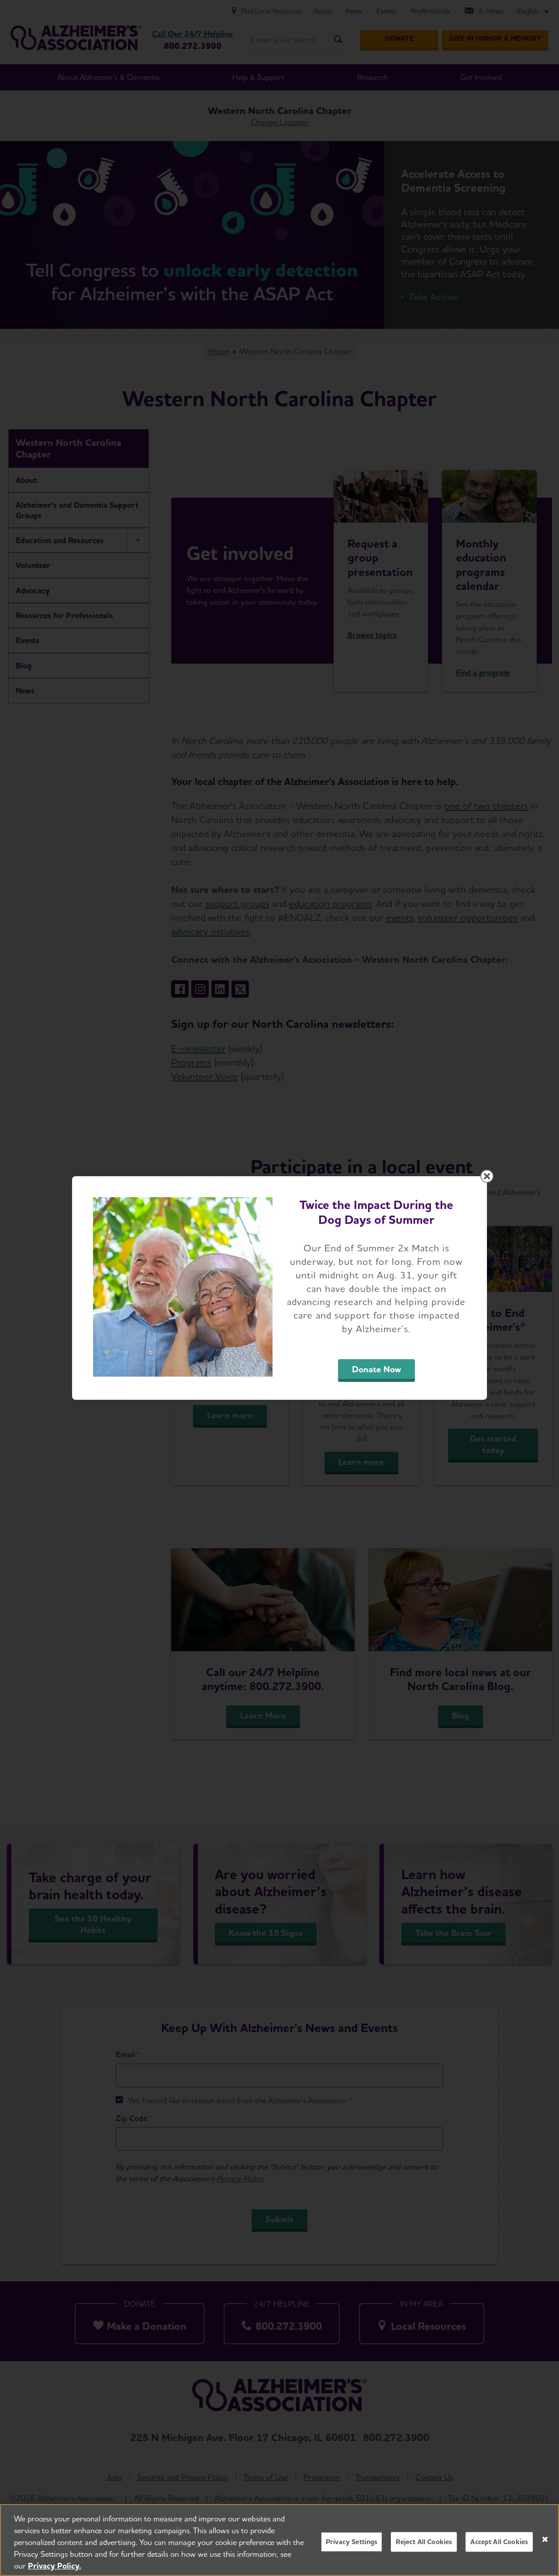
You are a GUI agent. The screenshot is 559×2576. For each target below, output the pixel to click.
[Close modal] (487, 1176)
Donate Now (376, 1369)
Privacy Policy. (55, 2566)
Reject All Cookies (424, 2542)
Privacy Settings (352, 2542)
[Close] (545, 2539)
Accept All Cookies (499, 2542)
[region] (279, 2540)
